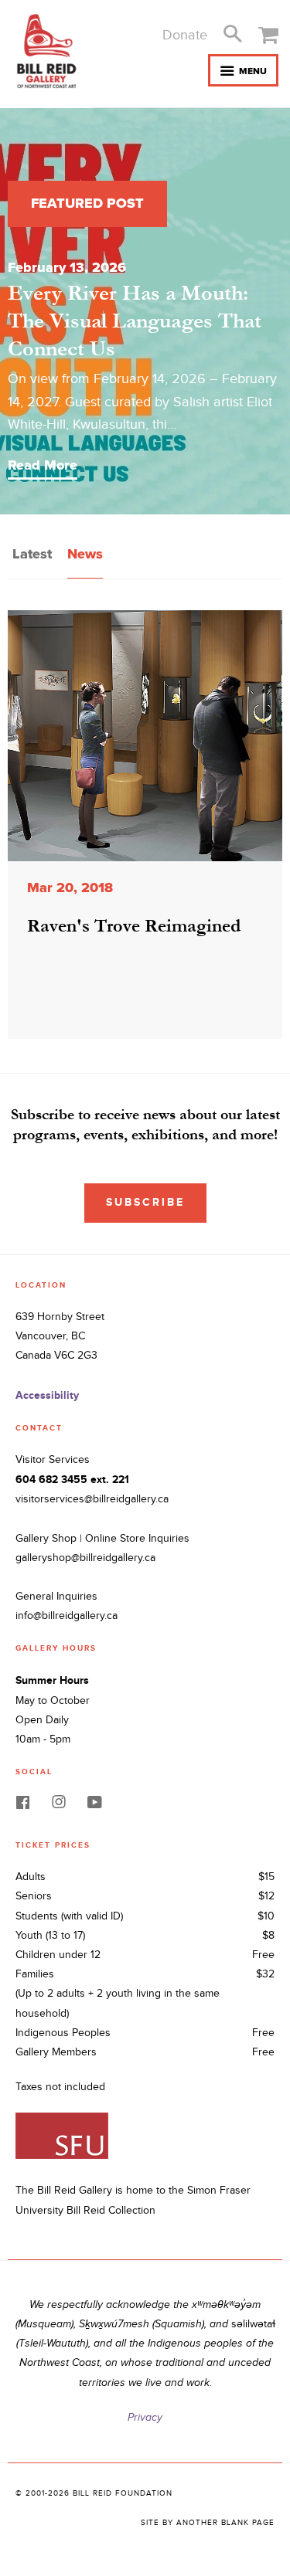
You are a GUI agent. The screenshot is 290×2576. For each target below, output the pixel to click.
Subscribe (145, 1202)
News (85, 554)
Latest (32, 554)
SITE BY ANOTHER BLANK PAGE (208, 2523)
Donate (185, 35)
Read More (43, 465)
